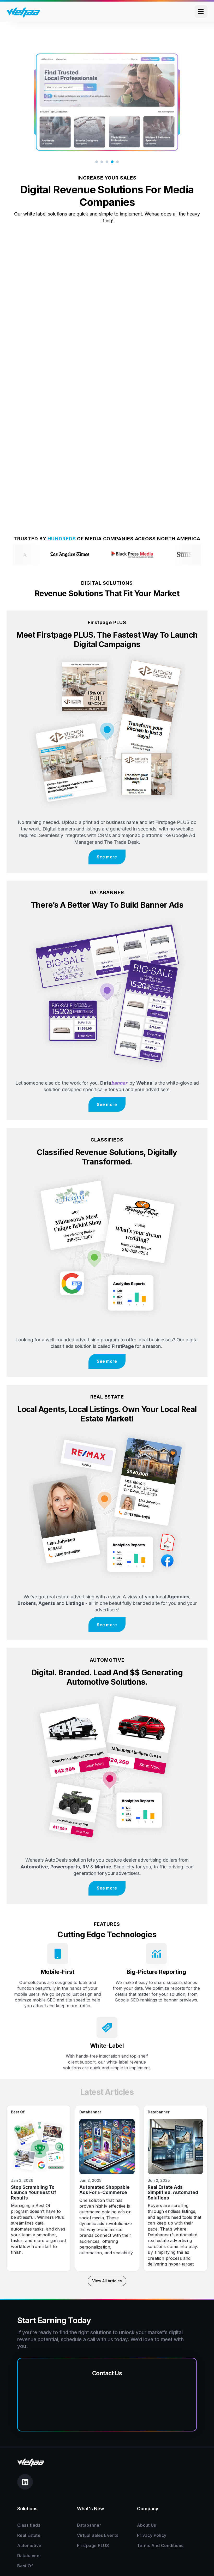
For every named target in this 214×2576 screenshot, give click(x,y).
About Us (147, 2525)
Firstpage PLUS (93, 2546)
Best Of (25, 2566)
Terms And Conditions (160, 2546)
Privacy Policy (152, 2535)
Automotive (29, 2546)
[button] (97, 162)
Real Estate (29, 2535)
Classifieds (29, 2525)
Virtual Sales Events (98, 2535)
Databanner (29, 2556)
